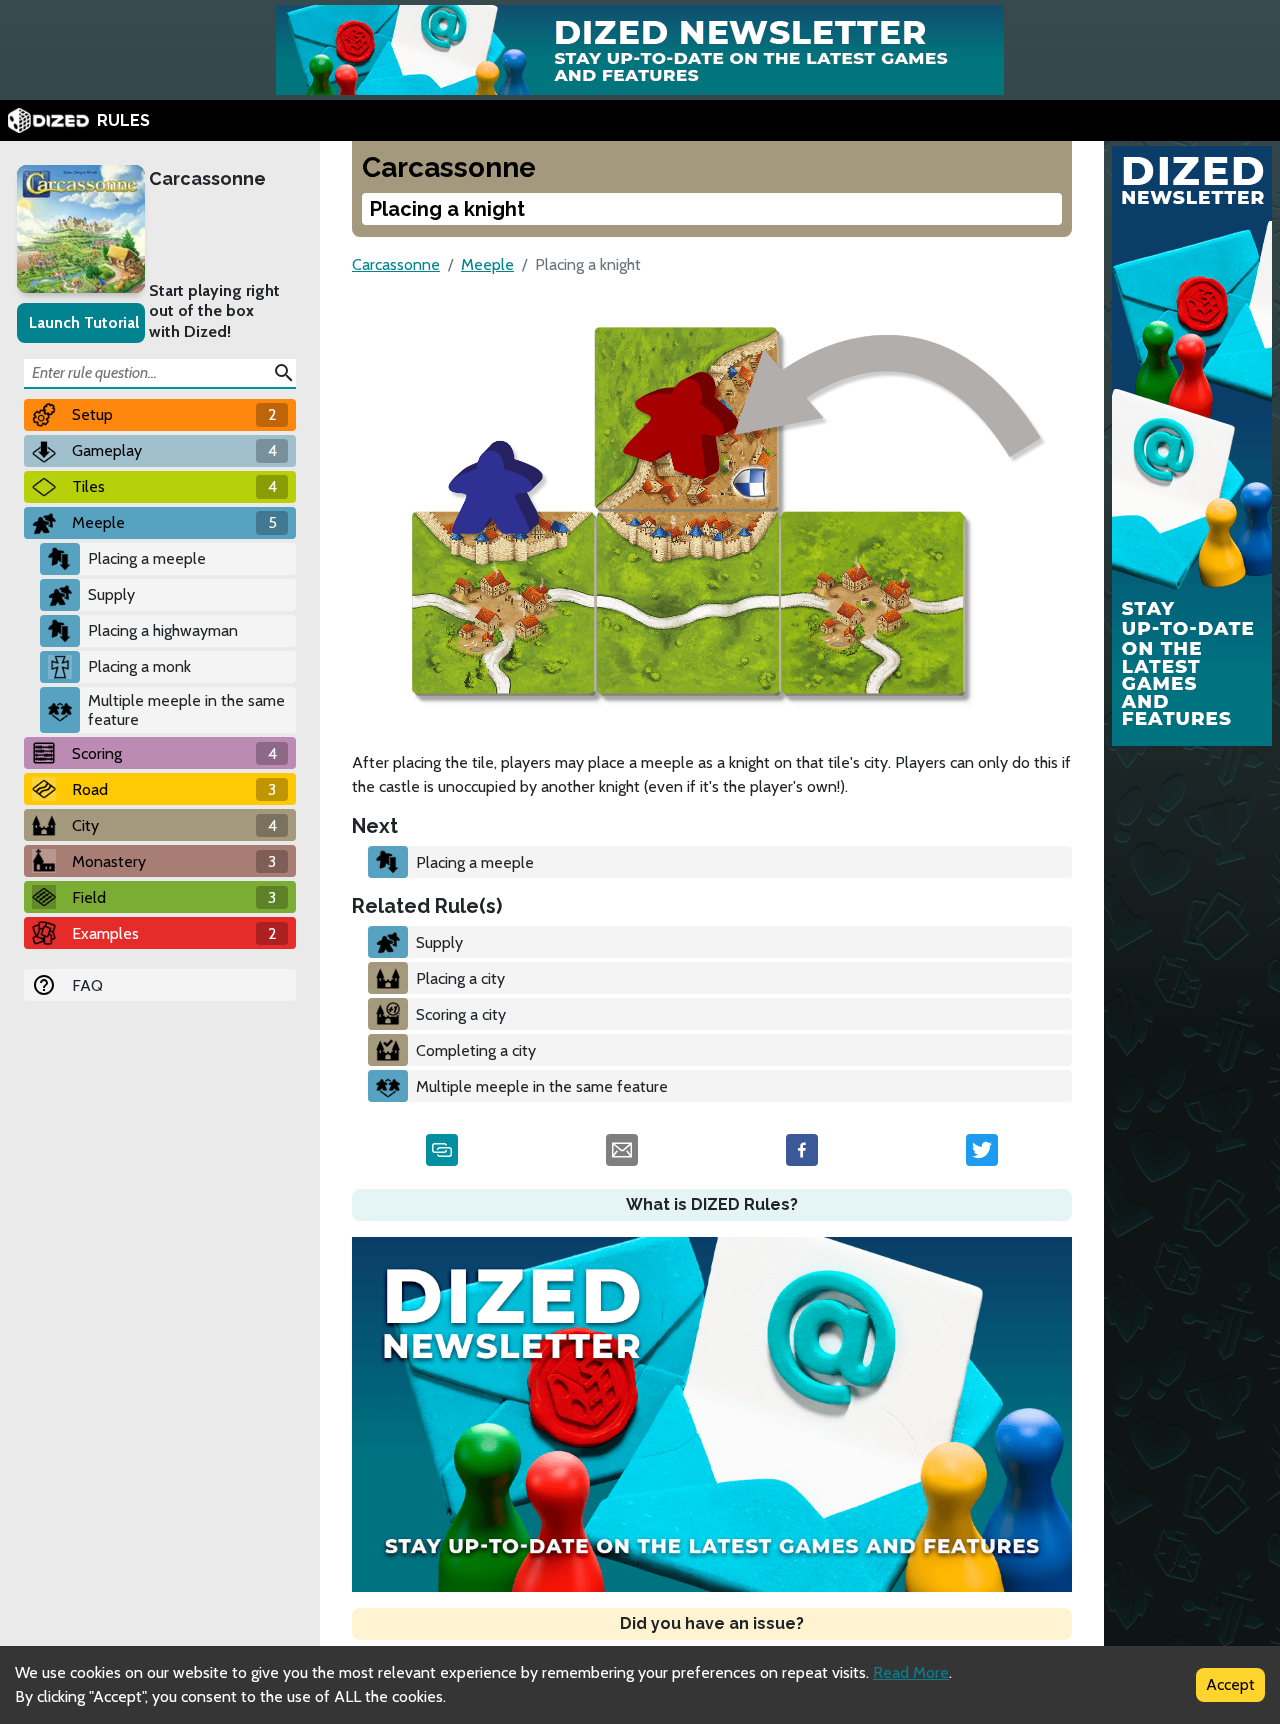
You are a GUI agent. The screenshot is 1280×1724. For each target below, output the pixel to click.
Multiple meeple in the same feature (186, 710)
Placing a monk (139, 666)
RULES (123, 120)
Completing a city (476, 1050)
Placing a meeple (147, 558)
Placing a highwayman (163, 630)
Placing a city (460, 978)
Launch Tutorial (84, 322)
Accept (1230, 1684)
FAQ (87, 985)
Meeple (487, 264)
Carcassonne (207, 178)
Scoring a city (461, 1014)
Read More (911, 1672)
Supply (111, 594)
